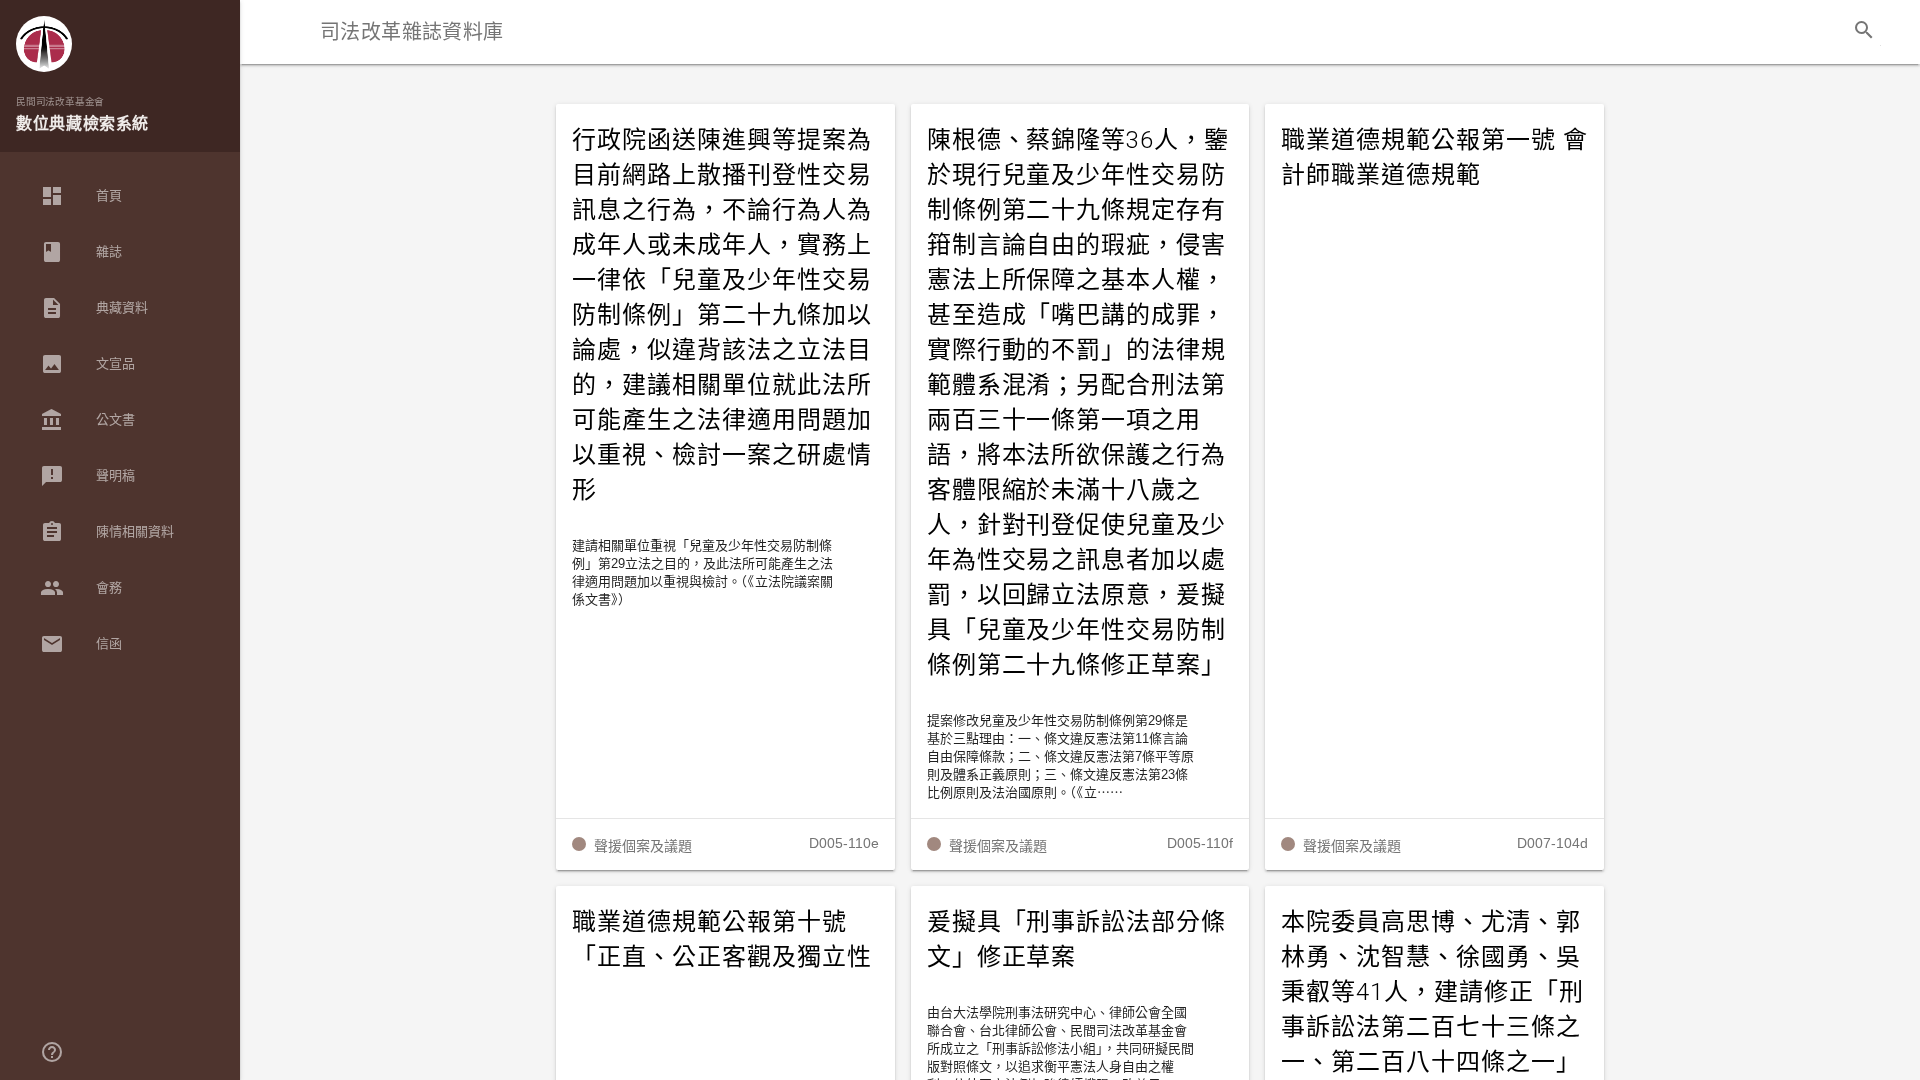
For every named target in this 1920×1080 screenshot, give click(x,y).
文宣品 (87, 364)
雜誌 (81, 252)
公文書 (87, 420)
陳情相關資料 (107, 532)
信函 (81, 644)
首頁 (81, 196)
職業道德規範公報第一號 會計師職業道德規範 (1434, 157)
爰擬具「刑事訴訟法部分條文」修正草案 (1077, 939)
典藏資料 (94, 308)
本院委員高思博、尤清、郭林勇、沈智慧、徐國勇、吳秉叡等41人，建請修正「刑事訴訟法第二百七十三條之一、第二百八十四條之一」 (1432, 992)
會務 (81, 588)
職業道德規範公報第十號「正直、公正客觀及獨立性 (722, 939)
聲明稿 (87, 476)
